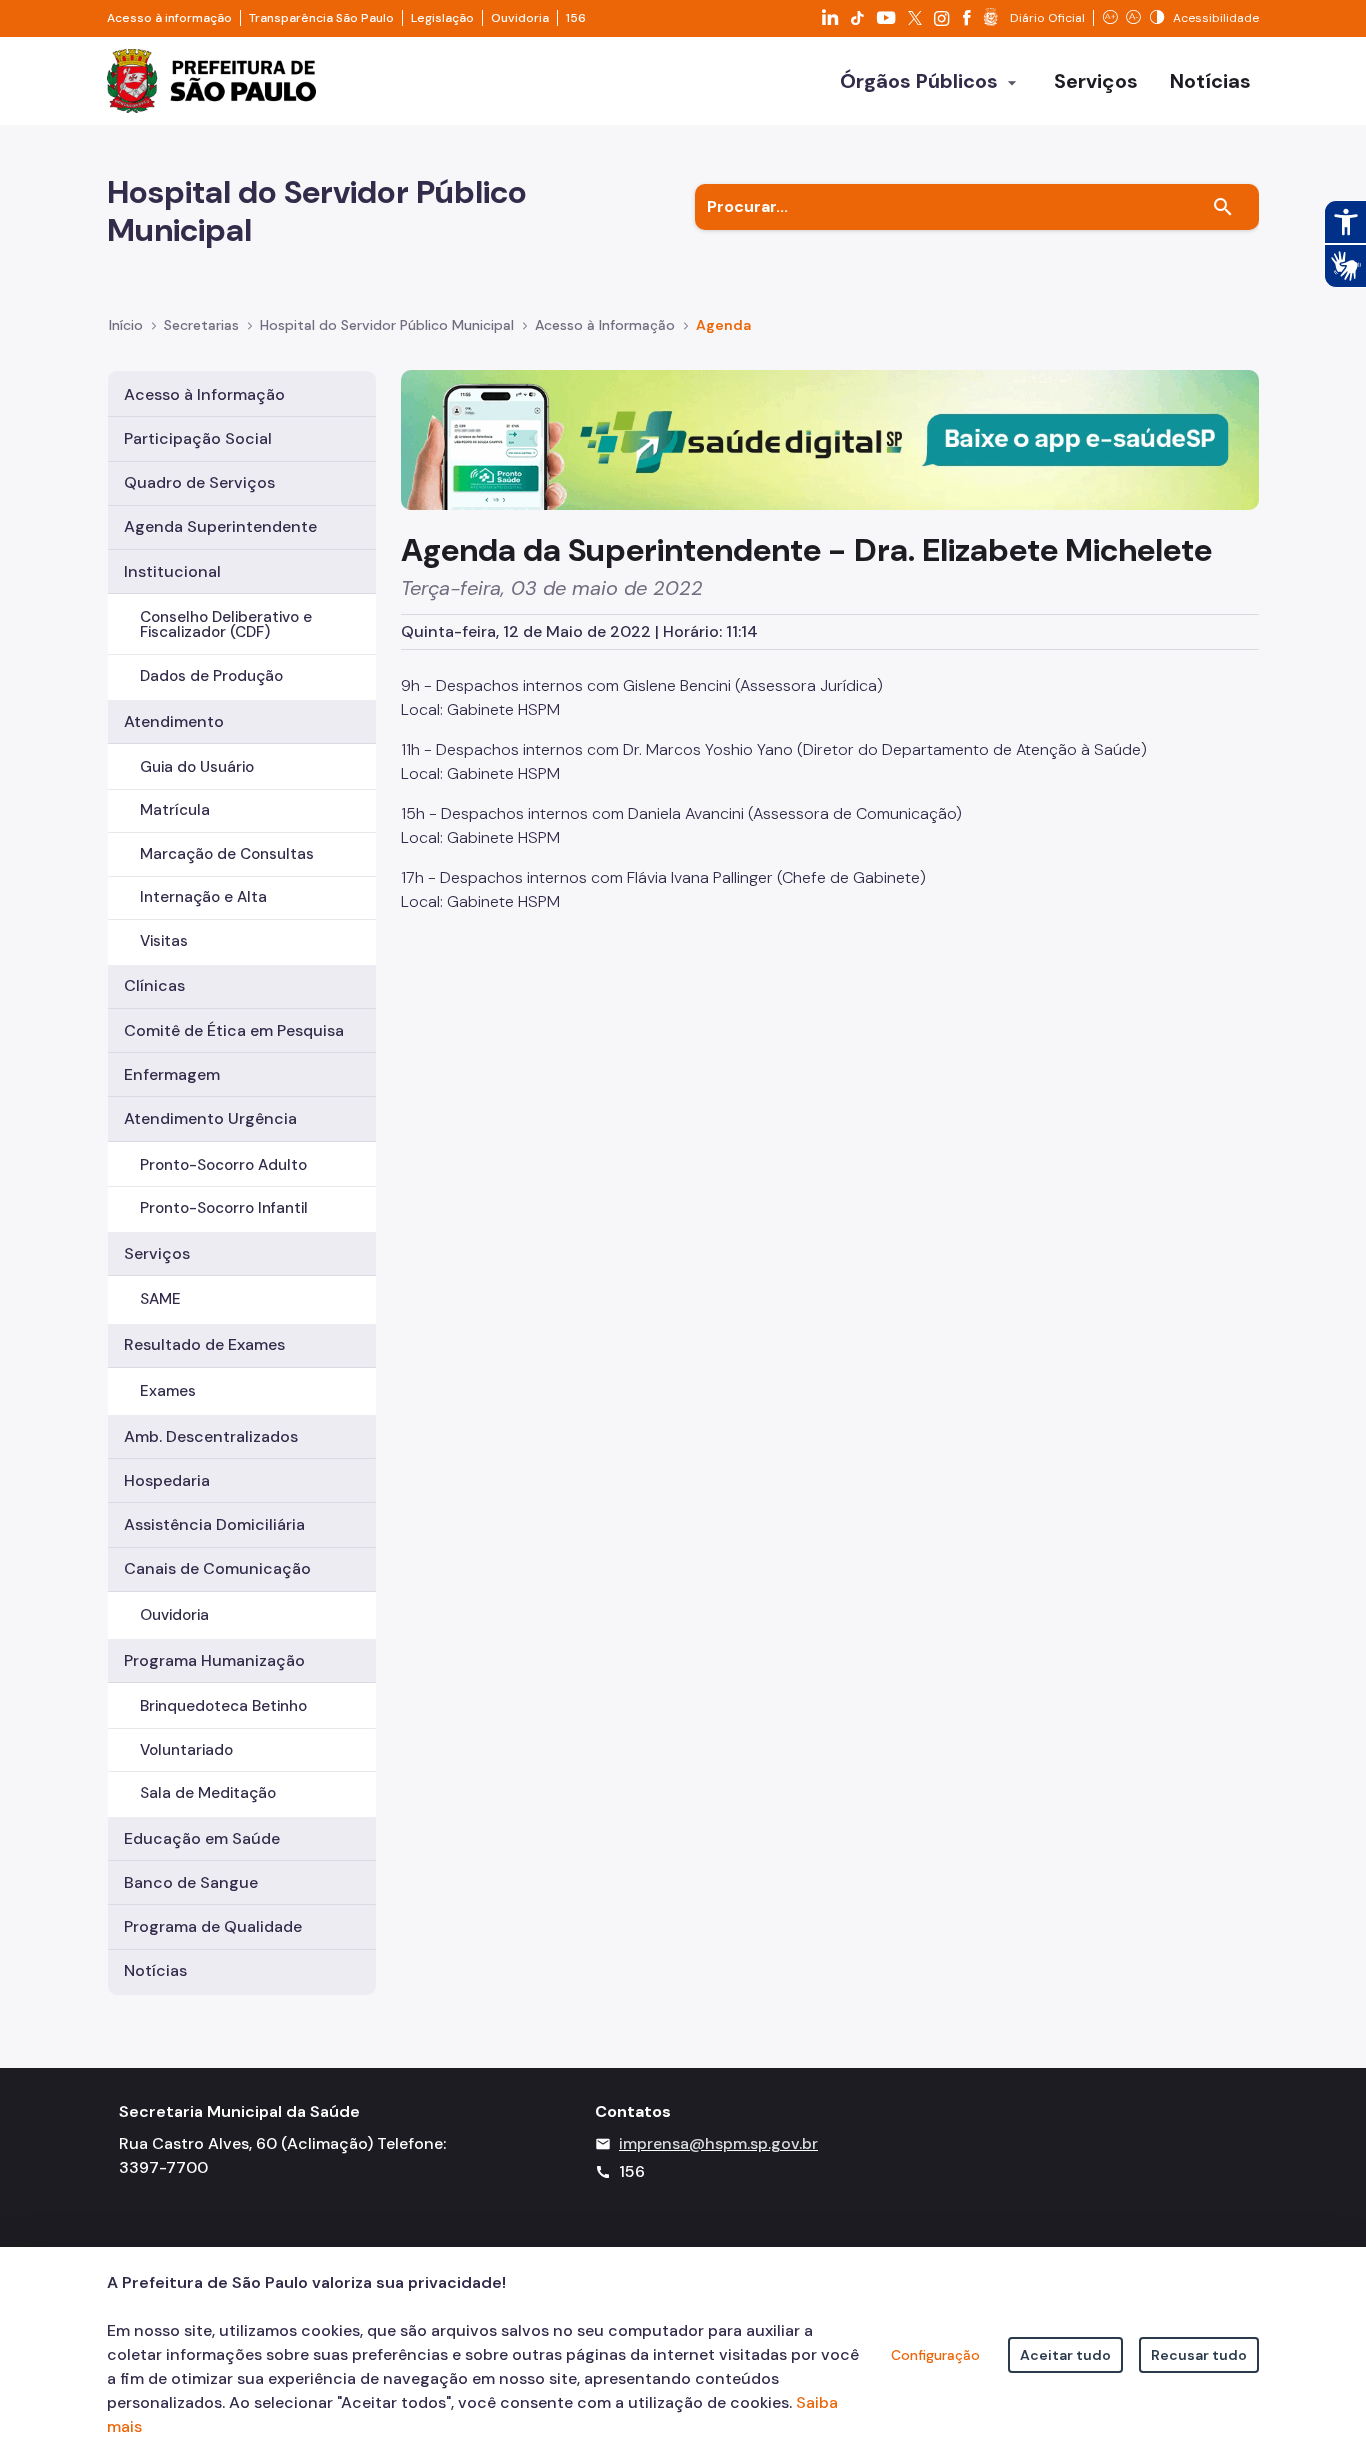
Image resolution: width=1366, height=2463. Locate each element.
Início (126, 325)
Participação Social (198, 438)
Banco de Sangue (191, 1882)
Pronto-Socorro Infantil (224, 1208)
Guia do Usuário (197, 767)
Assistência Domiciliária (214, 1524)
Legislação (442, 18)
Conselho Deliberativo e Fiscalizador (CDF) (226, 624)
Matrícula (175, 810)
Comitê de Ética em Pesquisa (234, 1030)
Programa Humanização (214, 1660)
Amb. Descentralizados (211, 1436)
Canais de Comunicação (217, 1568)
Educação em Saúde (202, 1838)
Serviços (157, 1253)
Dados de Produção (211, 676)
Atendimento (174, 721)
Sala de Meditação (208, 1793)
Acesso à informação (169, 18)
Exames (168, 1391)
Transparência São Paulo (321, 18)
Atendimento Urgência (210, 1118)
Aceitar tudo (1065, 2355)
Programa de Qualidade (213, 1926)
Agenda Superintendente (220, 526)
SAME (160, 1299)
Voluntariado (186, 1750)
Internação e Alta (203, 897)
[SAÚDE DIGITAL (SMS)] (830, 438)
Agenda (723, 325)
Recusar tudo (1199, 2355)
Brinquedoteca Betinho (223, 1706)
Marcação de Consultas (227, 854)
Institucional (172, 571)
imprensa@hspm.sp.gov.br (718, 2143)
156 (576, 18)
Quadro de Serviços (199, 482)
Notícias (155, 1970)
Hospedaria (167, 1480)
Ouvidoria (520, 18)
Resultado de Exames (204, 1344)
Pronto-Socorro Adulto (223, 1165)
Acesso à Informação (605, 325)
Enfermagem (172, 1074)
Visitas (164, 941)
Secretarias (201, 325)
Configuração (935, 2355)
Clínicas (154, 985)
